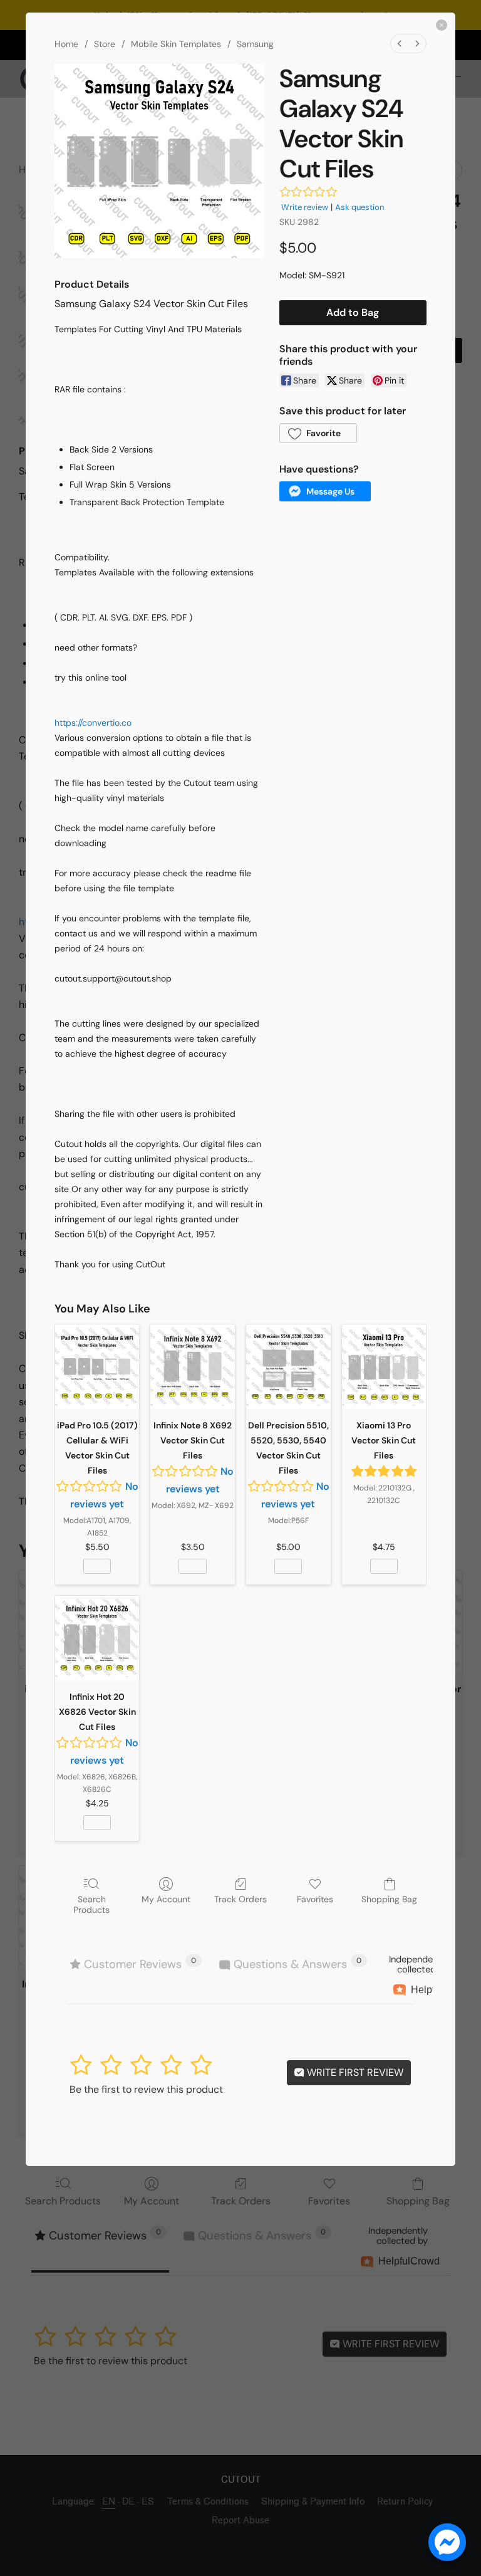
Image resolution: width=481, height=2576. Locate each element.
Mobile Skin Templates (176, 44)
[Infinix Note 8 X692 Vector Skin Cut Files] (193, 1367)
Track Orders (240, 1899)
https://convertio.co (93, 723)
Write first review (354, 2072)
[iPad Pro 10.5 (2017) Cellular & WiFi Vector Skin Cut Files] (97, 1367)
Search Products (91, 1904)
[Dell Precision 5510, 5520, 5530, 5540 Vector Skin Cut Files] (288, 1367)
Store (105, 44)
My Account (166, 1899)
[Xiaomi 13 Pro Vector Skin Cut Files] (384, 1367)
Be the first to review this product (146, 2089)
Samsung (255, 44)
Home (66, 44)
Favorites (315, 1899)
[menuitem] (400, 44)
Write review (305, 207)
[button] (318, 433)
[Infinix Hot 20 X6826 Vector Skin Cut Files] (97, 1638)
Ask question (359, 207)
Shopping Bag (389, 1899)
